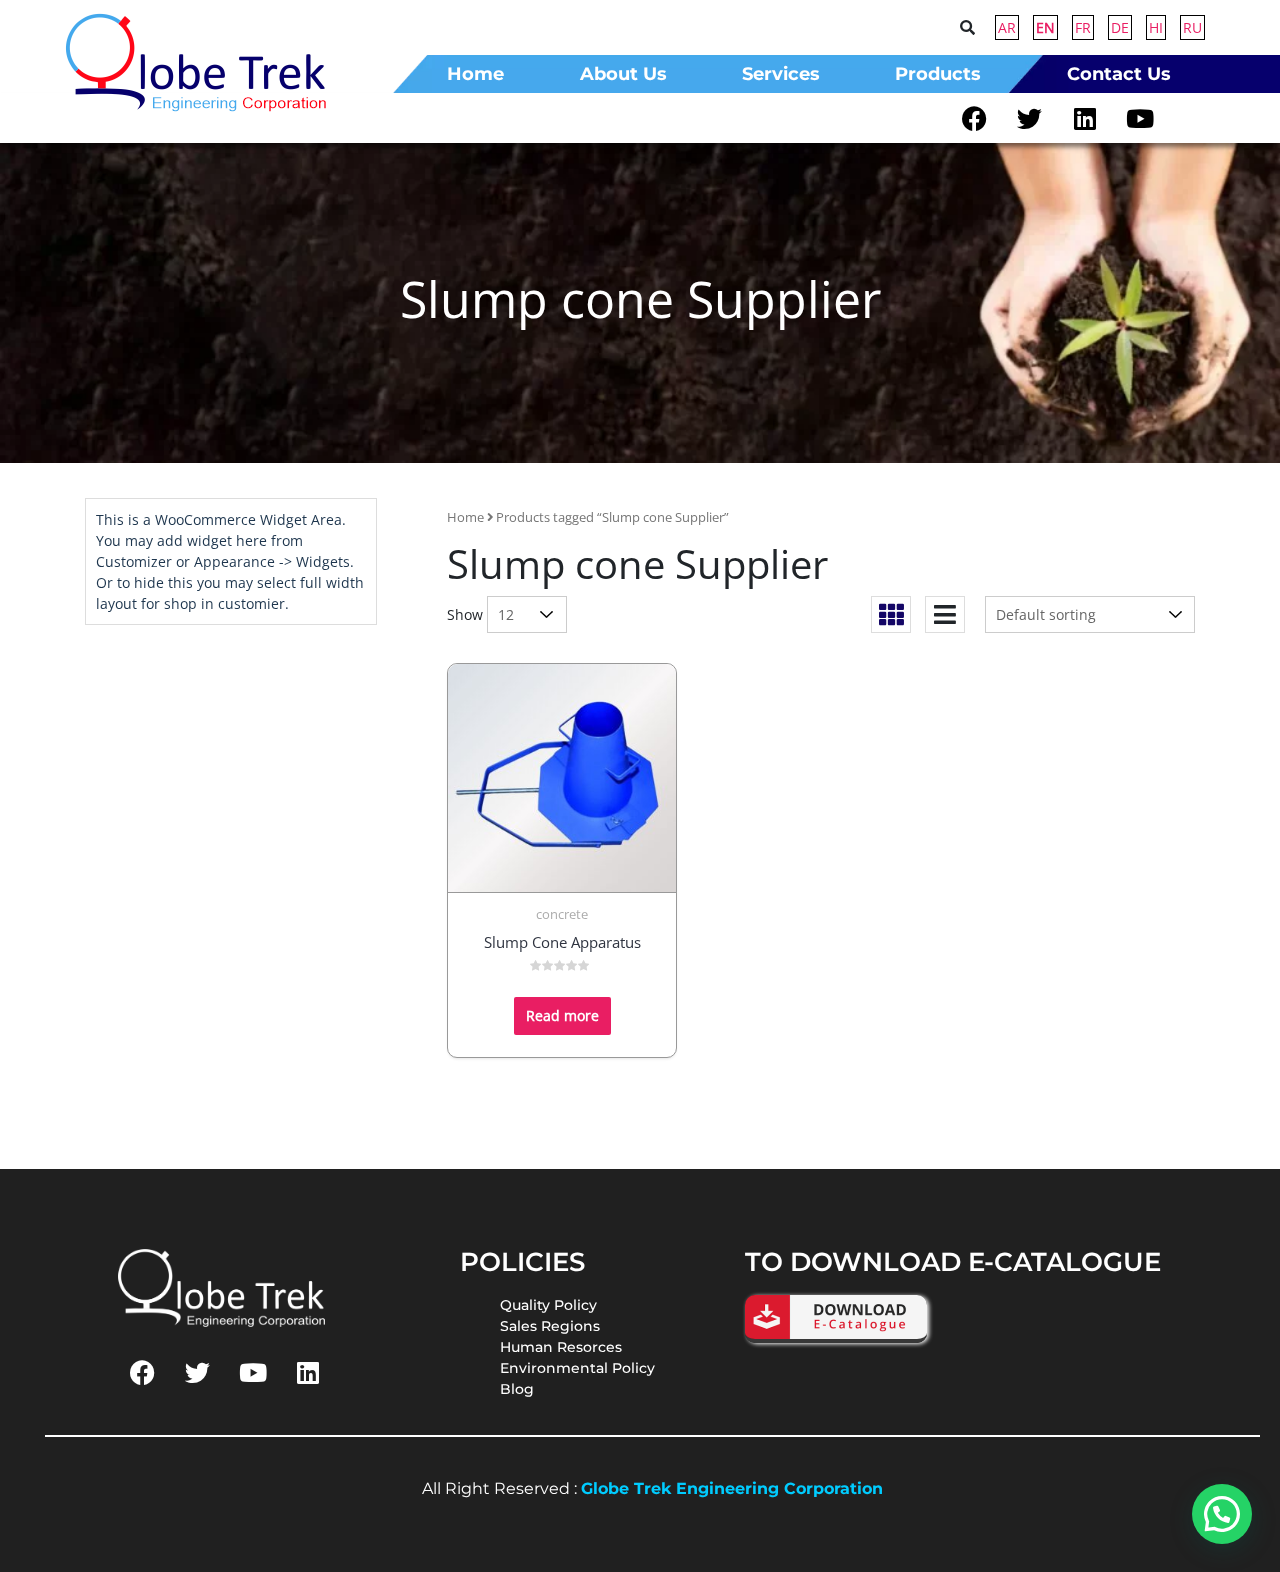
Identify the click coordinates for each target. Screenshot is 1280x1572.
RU (1192, 27)
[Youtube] (1140, 118)
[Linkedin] (1085, 118)
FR (1083, 27)
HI (1156, 27)
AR (1007, 27)
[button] (943, 74)
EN (1045, 27)
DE (1120, 27)
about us (623, 74)
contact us (1119, 74)
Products (938, 74)
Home (465, 517)
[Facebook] (975, 118)
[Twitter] (1030, 118)
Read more (562, 1015)
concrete (562, 914)
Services (781, 74)
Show (465, 614)
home (475, 74)
